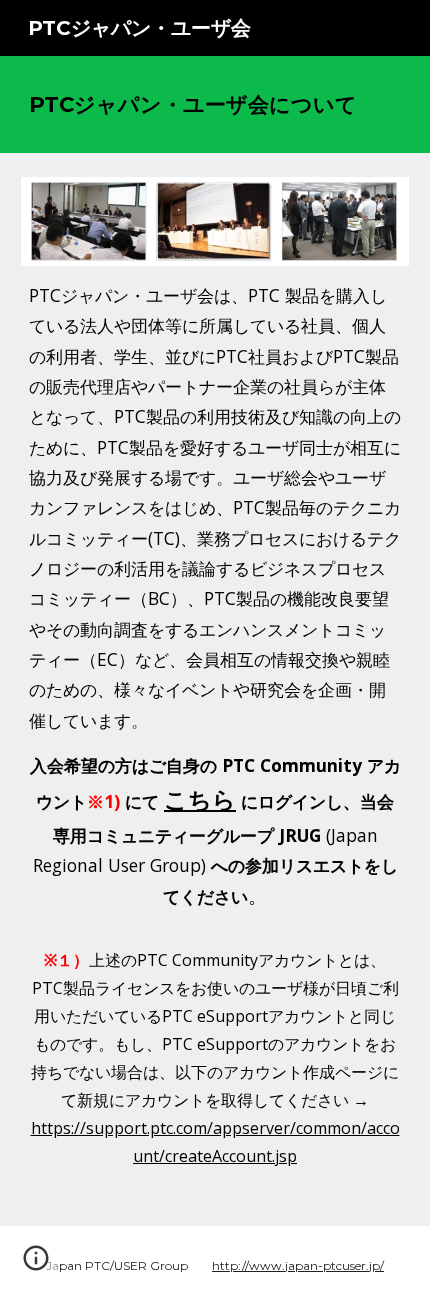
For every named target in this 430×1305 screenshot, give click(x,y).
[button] (36, 1265)
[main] (215, 104)
